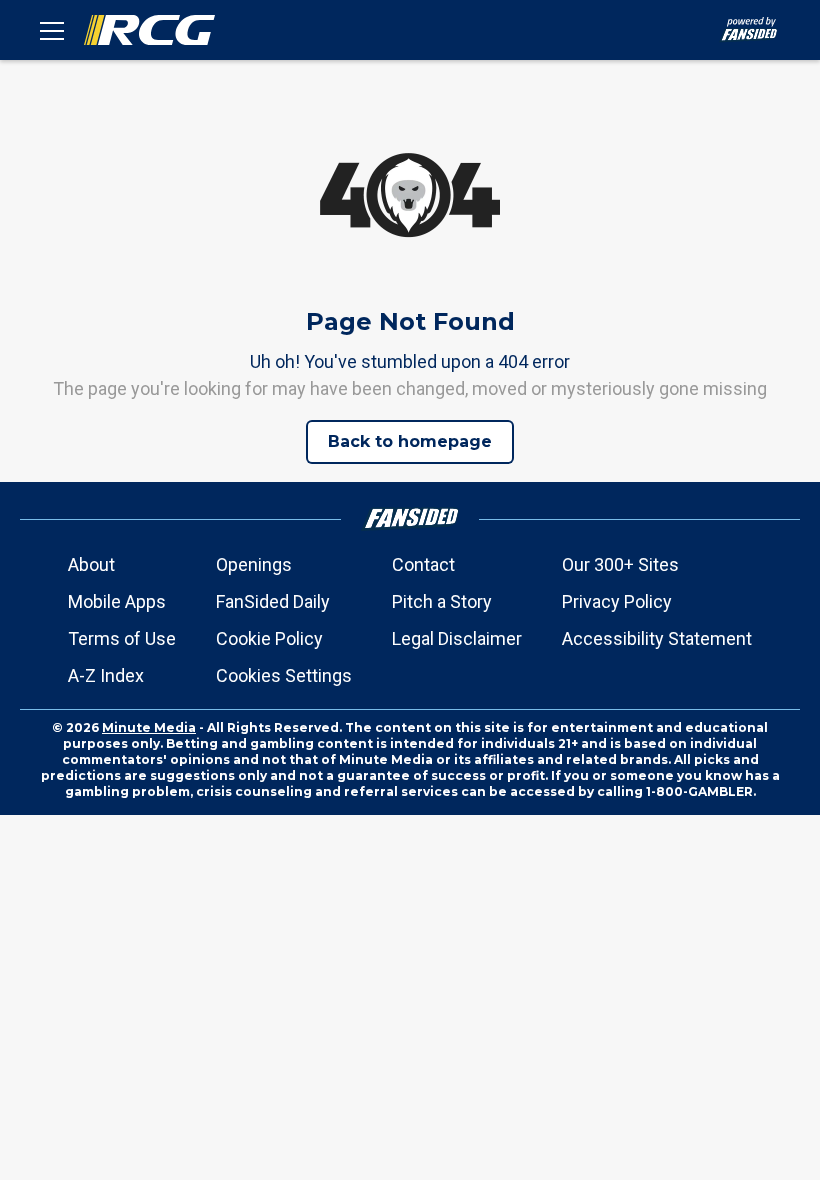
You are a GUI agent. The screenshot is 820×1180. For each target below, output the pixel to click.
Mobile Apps (117, 601)
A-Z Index (106, 675)
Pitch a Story (442, 601)
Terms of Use (122, 638)
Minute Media (149, 727)
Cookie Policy (269, 638)
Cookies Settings (284, 675)
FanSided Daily (273, 601)
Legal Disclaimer (457, 638)
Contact (423, 564)
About (91, 564)
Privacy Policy (617, 601)
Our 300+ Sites (620, 564)
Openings (254, 564)
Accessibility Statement (657, 638)
